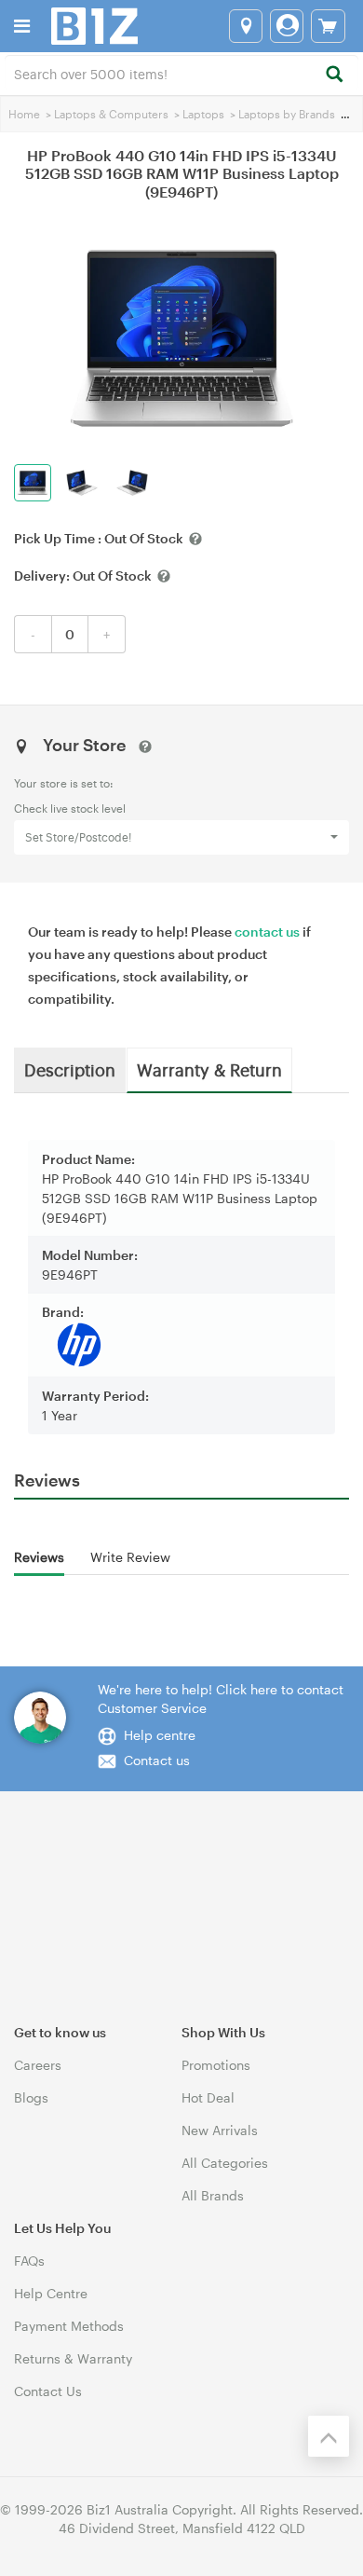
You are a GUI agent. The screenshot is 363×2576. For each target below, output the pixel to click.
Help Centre (51, 2293)
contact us (267, 932)
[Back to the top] (329, 2436)
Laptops (203, 114)
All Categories (225, 2163)
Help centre (160, 1735)
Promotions (216, 2065)
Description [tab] (70, 1069)
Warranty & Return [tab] (209, 1069)
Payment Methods (69, 2326)
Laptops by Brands (287, 114)
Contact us (157, 1760)
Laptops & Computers (111, 114)
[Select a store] (246, 26)
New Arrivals (220, 2130)
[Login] (287, 26)
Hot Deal (208, 2097)
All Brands (213, 2195)
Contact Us (48, 2391)
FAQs (29, 2261)
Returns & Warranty (73, 2358)
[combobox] (181, 73)
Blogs (31, 2097)
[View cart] (328, 26)
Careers (38, 2065)
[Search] (334, 75)
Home (24, 114)
